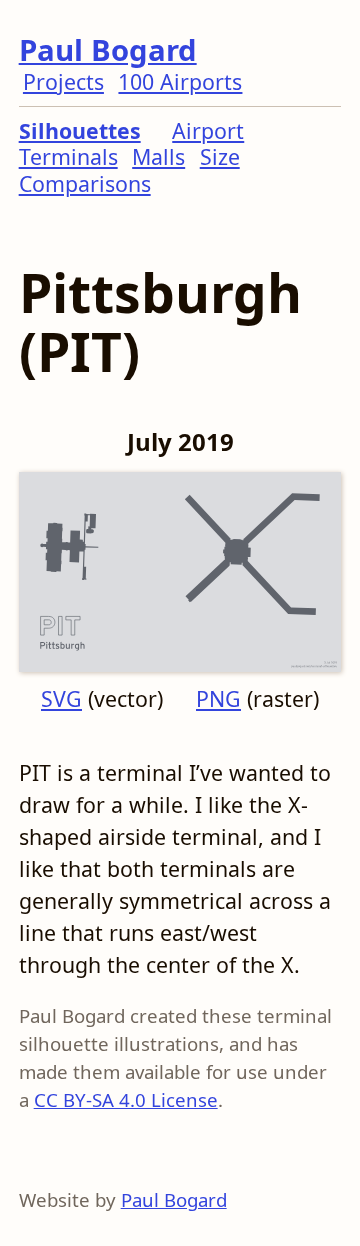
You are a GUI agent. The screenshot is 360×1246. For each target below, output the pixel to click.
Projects (63, 81)
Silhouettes (80, 130)
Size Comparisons (129, 170)
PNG (218, 698)
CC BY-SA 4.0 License (126, 1099)
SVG (61, 698)
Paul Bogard (108, 50)
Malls (158, 156)
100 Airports (180, 81)
